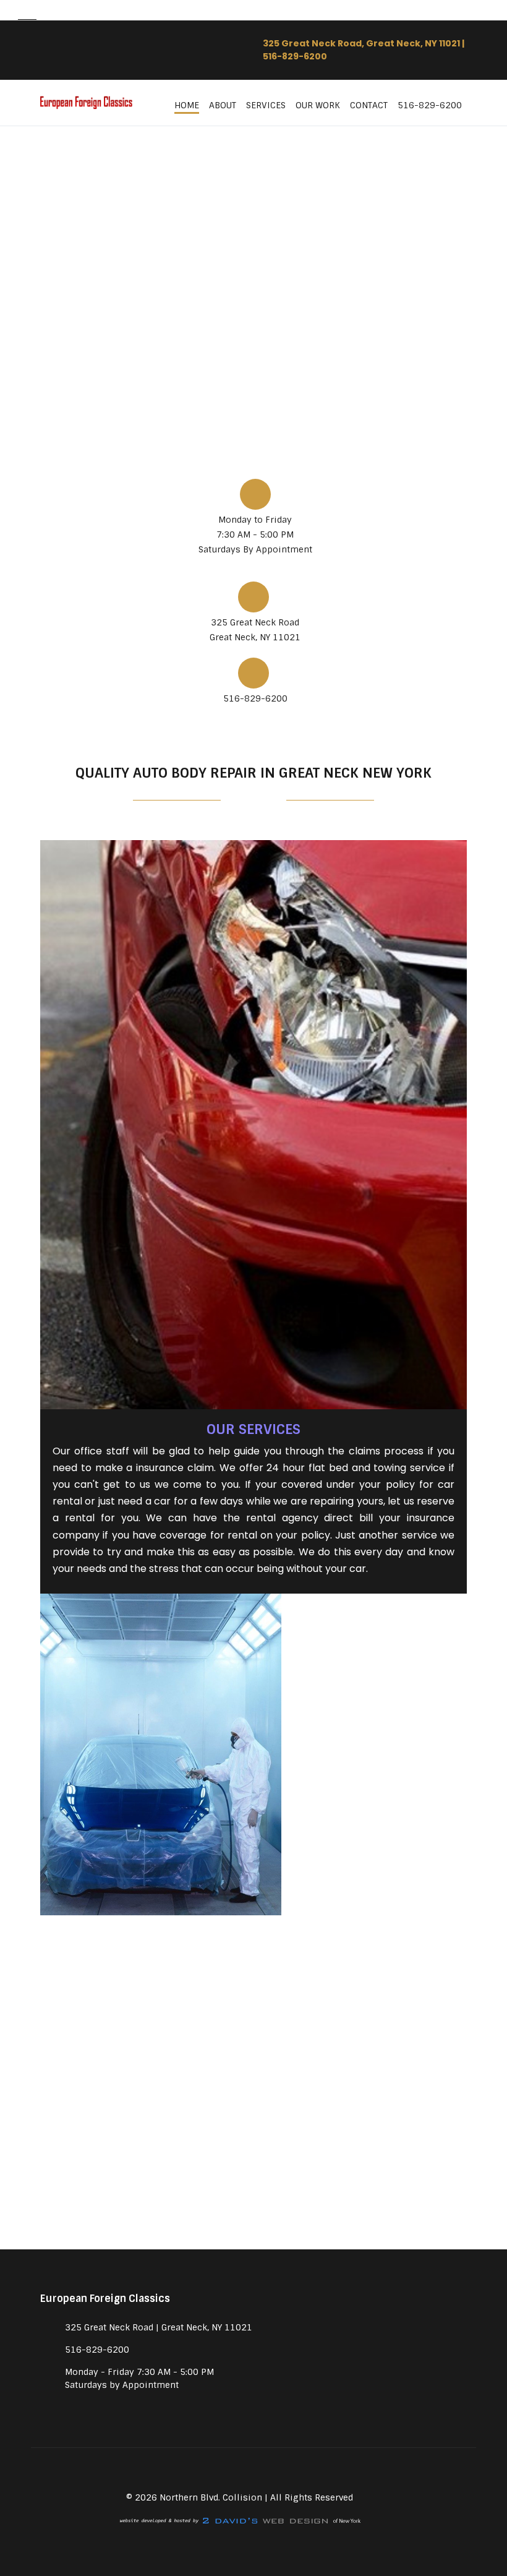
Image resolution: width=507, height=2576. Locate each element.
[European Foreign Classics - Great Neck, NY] (87, 103)
